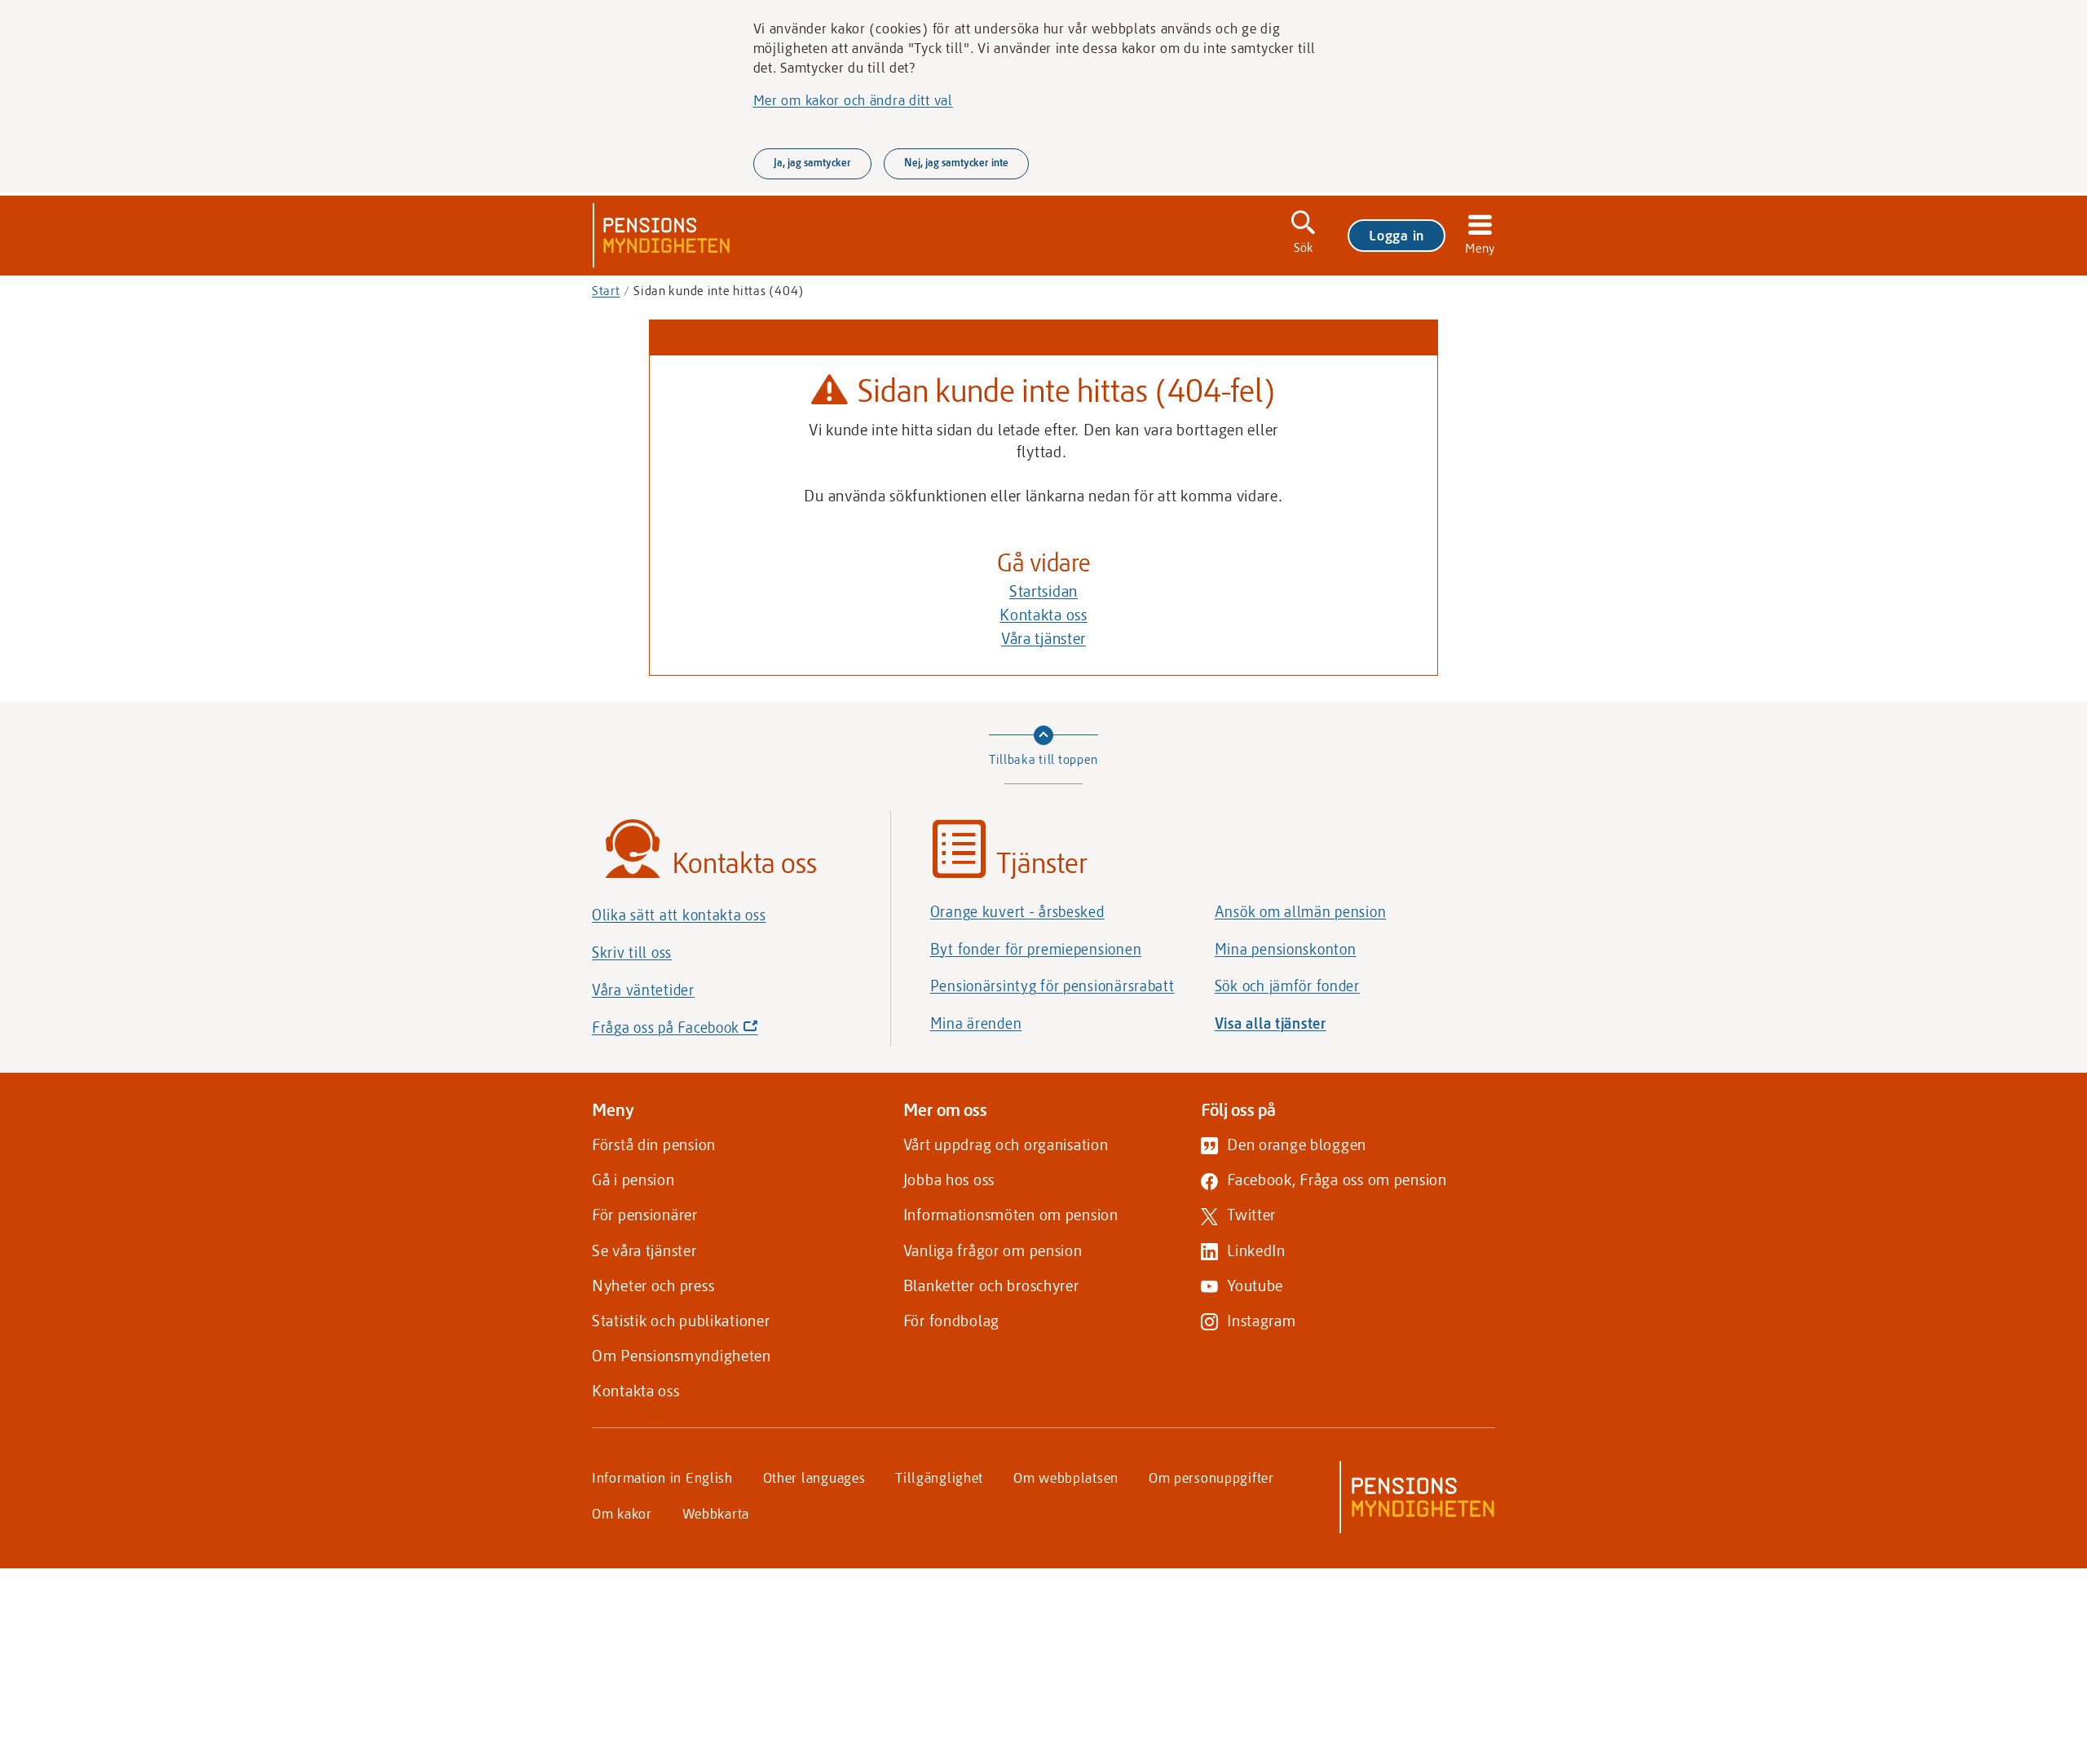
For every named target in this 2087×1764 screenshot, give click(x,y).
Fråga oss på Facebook (703, 1032)
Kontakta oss (1043, 614)
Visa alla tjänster (1271, 1023)
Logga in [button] (1396, 235)
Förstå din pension (654, 1144)
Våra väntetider (643, 990)
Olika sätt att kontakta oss (679, 915)
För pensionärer (645, 1214)
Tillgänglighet (939, 1477)
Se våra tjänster (644, 1250)
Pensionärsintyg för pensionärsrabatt (1052, 986)
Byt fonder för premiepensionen (1036, 949)
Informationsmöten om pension (1011, 1214)
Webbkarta (716, 1513)
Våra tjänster (1043, 638)
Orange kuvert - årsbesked (1017, 911)
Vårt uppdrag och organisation (1006, 1144)
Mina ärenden (976, 1023)
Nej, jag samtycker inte (956, 162)
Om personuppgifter (1211, 1477)
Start (606, 290)
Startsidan (1043, 591)
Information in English (662, 1477)
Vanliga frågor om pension (993, 1250)
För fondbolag (951, 1320)
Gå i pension (633, 1179)
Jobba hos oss (949, 1179)
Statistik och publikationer (681, 1320)
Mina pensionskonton (1286, 949)
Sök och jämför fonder (1287, 986)
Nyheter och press (653, 1285)
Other (814, 1477)
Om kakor (622, 1513)
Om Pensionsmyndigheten (682, 1355)
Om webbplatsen (1066, 1477)
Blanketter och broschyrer (991, 1285)
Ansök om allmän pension (1301, 911)
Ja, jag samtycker (812, 162)
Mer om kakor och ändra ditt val (853, 99)
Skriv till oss (632, 952)
